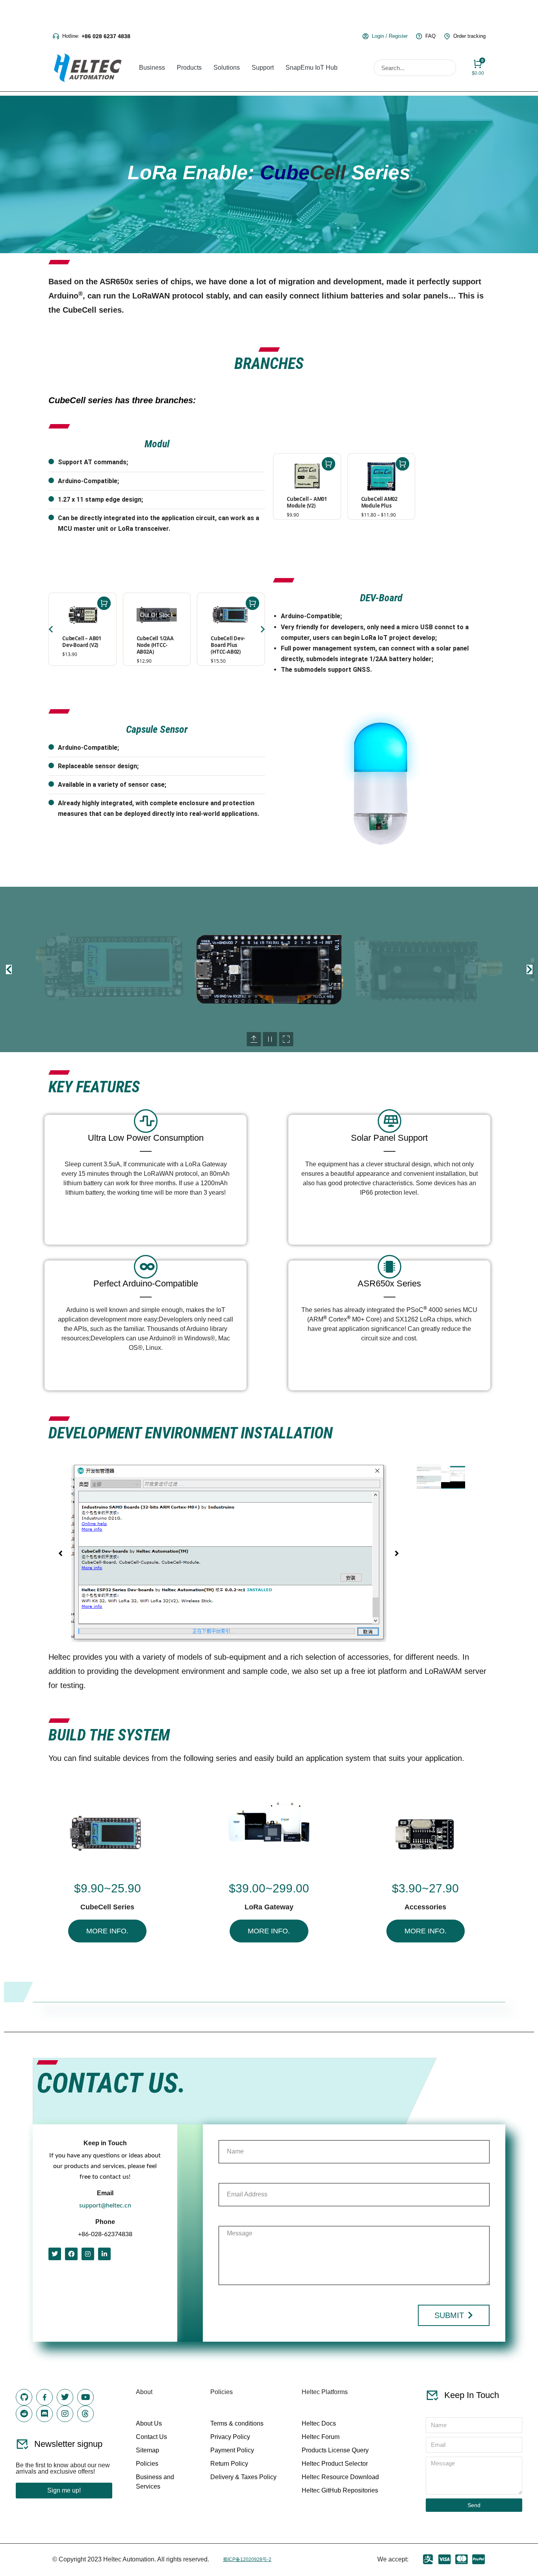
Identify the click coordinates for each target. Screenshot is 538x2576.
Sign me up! (64, 2490)
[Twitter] (55, 2254)
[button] (9, 969)
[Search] (447, 68)
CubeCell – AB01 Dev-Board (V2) (82, 642)
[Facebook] (71, 2254)
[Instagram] (88, 2254)
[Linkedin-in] (104, 2254)
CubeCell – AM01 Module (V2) (307, 502)
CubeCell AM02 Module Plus (379, 502)
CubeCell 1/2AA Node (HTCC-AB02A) (155, 645)
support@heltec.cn (105, 2205)
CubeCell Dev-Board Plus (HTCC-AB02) (228, 645)
